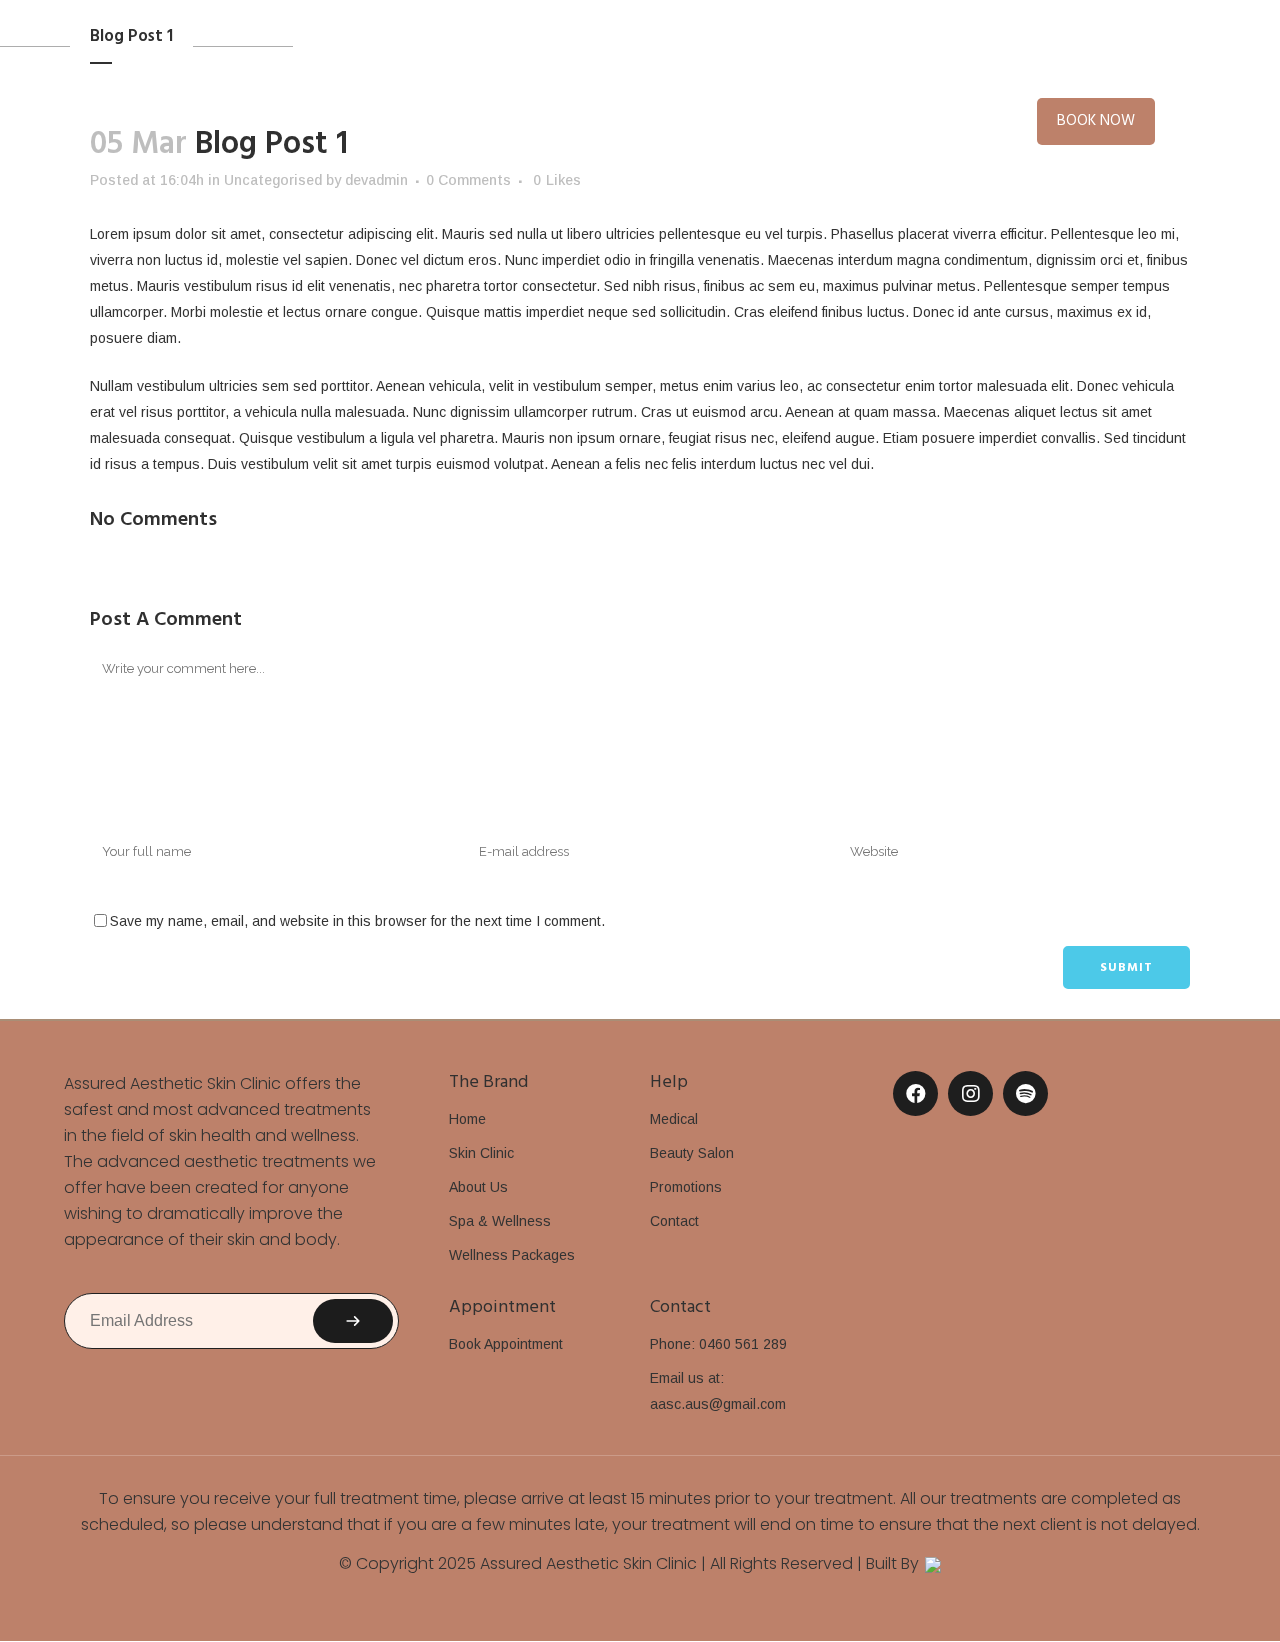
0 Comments (468, 180)
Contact (674, 1221)
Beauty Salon (692, 1153)
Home (467, 1119)
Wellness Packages (512, 1255)
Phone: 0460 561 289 (718, 1344)
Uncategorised (273, 180)
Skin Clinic (481, 1153)
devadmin (376, 180)
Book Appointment (506, 1344)
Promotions (686, 1187)
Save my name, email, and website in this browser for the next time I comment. (357, 921)
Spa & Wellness (500, 1221)
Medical (674, 1119)
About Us (478, 1187)
